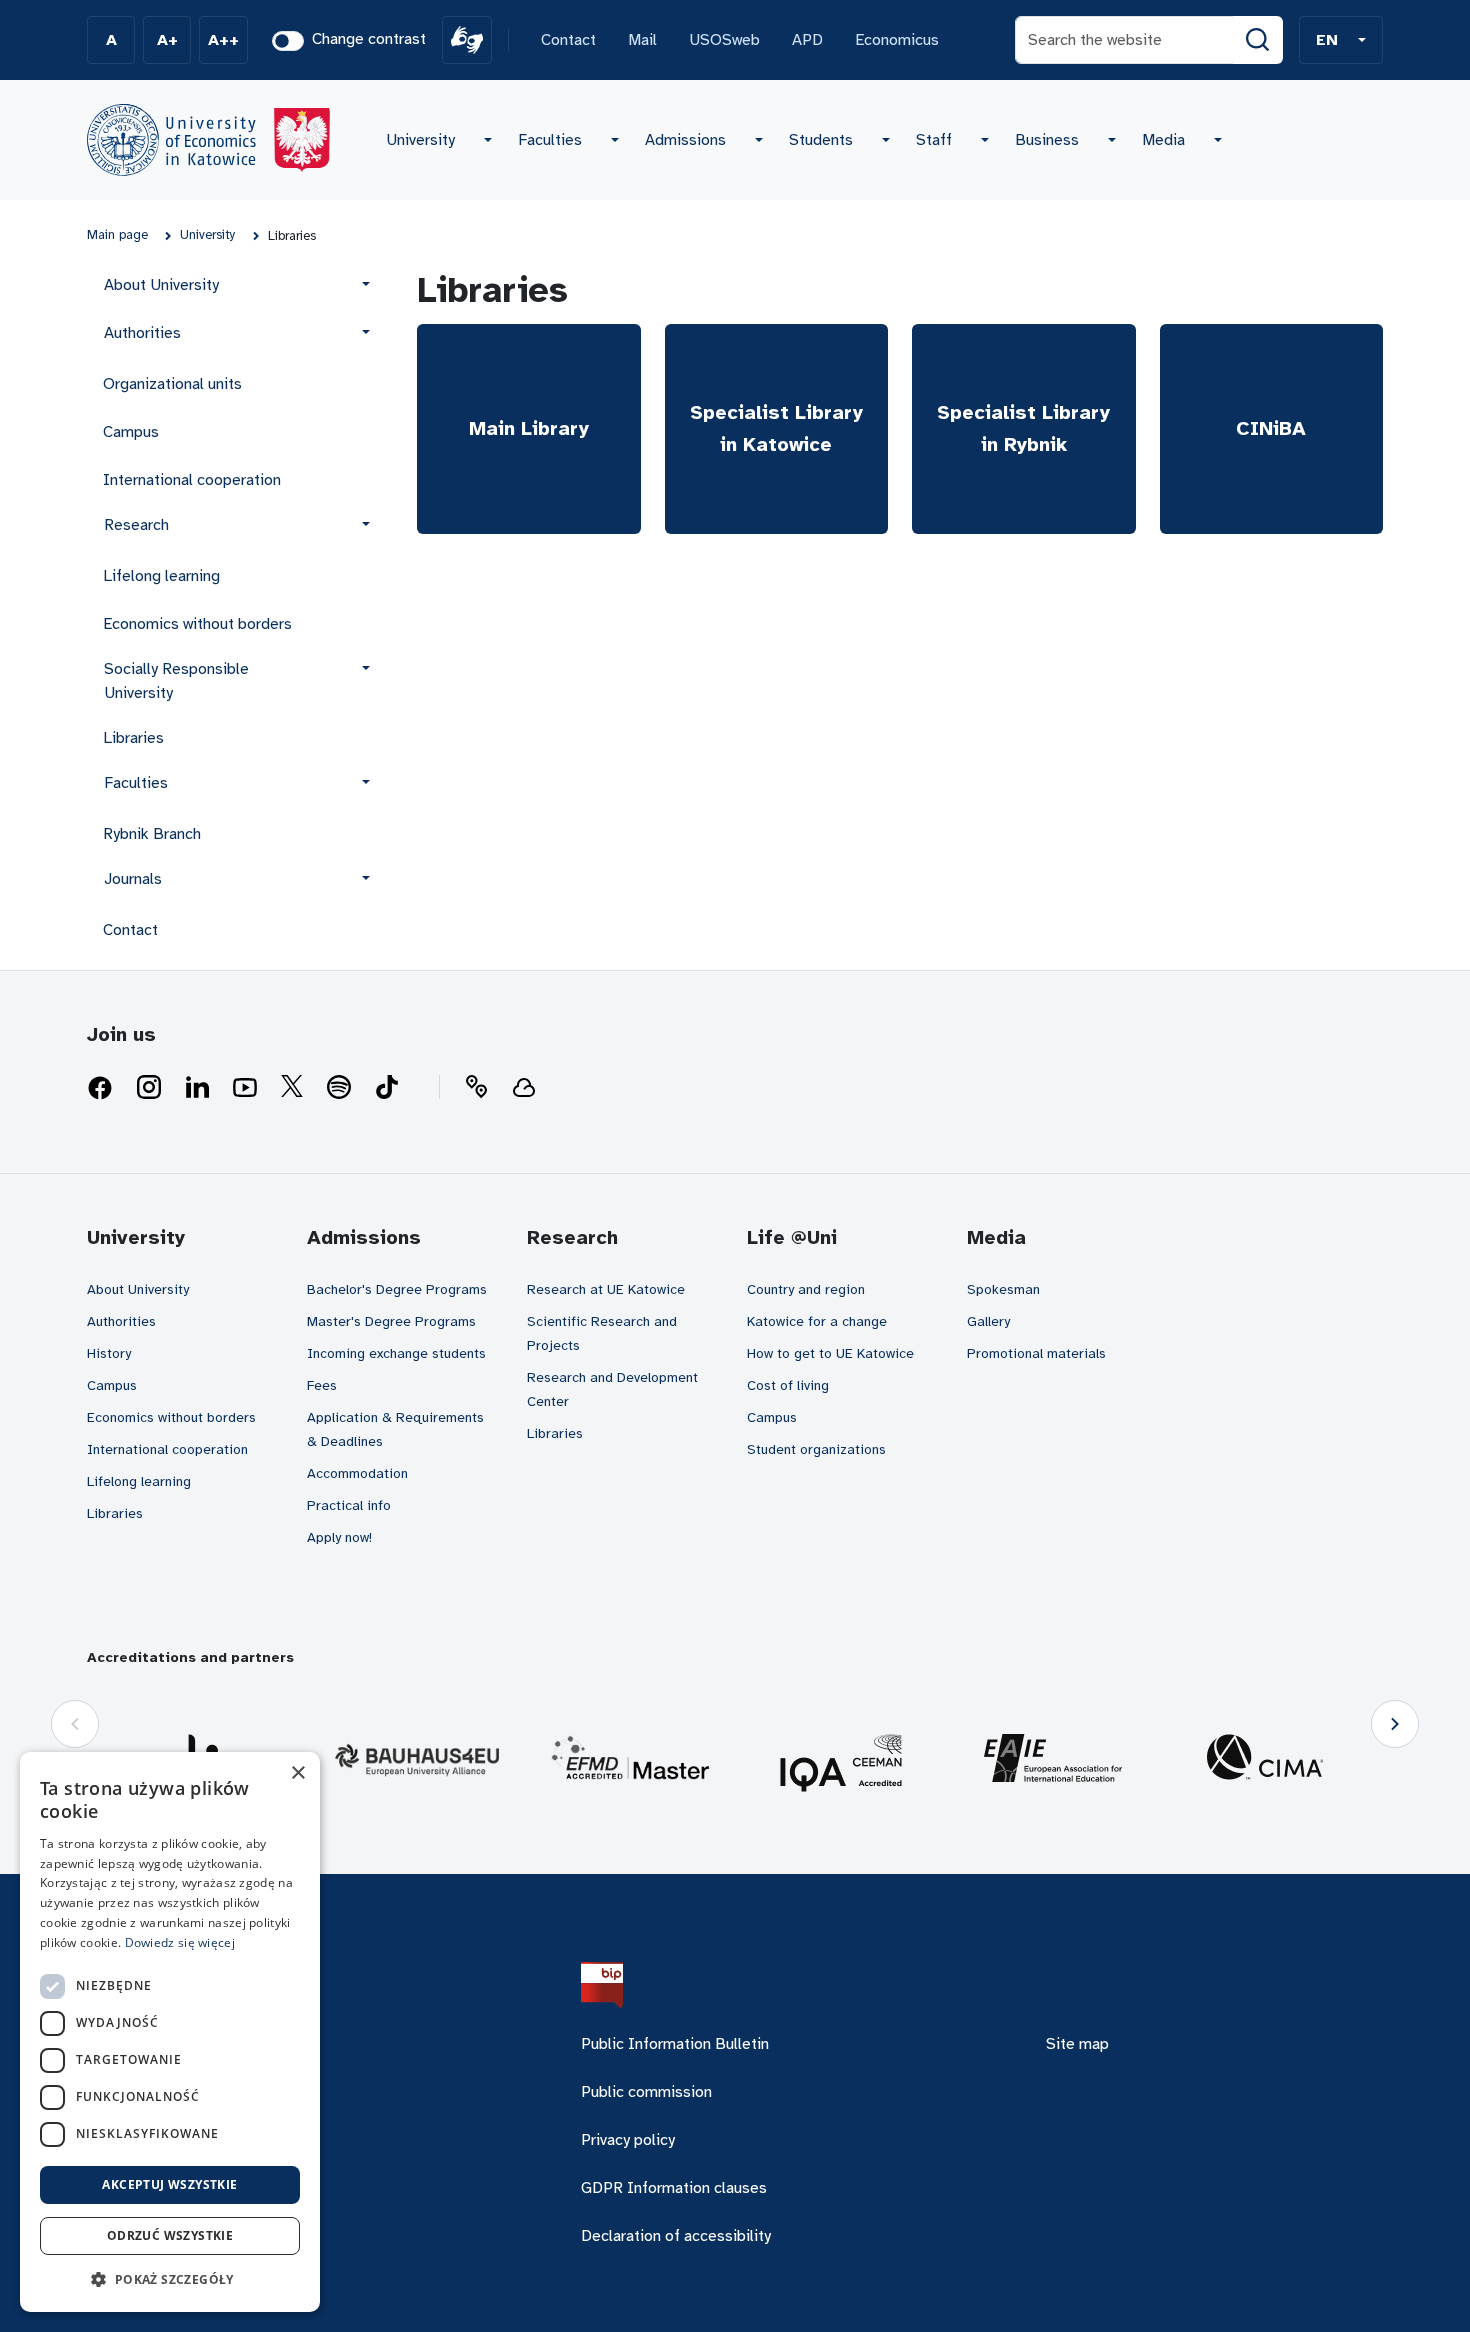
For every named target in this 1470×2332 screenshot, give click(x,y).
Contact (568, 40)
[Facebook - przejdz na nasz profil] (100, 1088)
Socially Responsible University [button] (176, 681)
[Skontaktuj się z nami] (476, 1088)
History (109, 1353)
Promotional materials (1036, 1353)
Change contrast (369, 39)
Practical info (349, 1505)
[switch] (288, 41)
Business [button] (1047, 140)
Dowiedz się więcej (180, 1942)
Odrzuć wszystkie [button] (170, 2235)
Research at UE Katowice (606, 1289)
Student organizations (816, 1449)
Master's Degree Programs (391, 1321)
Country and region (806, 1289)
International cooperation (192, 480)
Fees (322, 1385)
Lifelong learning (161, 576)
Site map (1077, 2044)
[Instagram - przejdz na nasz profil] (149, 1088)
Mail (642, 40)
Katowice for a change (817, 1321)
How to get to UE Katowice (830, 1353)
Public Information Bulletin (675, 2044)
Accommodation (357, 1473)
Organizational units (172, 384)
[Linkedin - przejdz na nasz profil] (197, 1088)
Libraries (133, 738)
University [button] (420, 140)
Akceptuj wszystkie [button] (169, 2184)
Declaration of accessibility (676, 2236)
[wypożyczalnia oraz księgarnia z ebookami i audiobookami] (524, 1088)
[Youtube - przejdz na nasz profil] (245, 1088)
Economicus (897, 40)
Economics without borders (197, 624)
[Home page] (208, 140)
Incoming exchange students (396, 1353)
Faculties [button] (550, 140)
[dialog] (170, 2032)
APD (807, 40)
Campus (131, 432)
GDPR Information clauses (674, 2188)
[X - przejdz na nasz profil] (292, 1088)
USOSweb (724, 40)
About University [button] (161, 285)
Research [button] (136, 525)
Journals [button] (133, 879)
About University (138, 1289)
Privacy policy (628, 2140)
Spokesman (1003, 1289)
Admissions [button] (685, 140)
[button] (1341, 40)
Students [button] (821, 140)
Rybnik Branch (152, 834)
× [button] (297, 1773)
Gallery (988, 1321)
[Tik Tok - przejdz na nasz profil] (387, 1088)
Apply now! (339, 1537)
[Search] (1258, 40)
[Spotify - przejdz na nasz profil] (339, 1088)
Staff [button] (934, 140)
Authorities (121, 1321)
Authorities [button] (142, 333)
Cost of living (788, 1385)
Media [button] (1163, 140)
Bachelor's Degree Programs (397, 1289)
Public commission (646, 2092)
